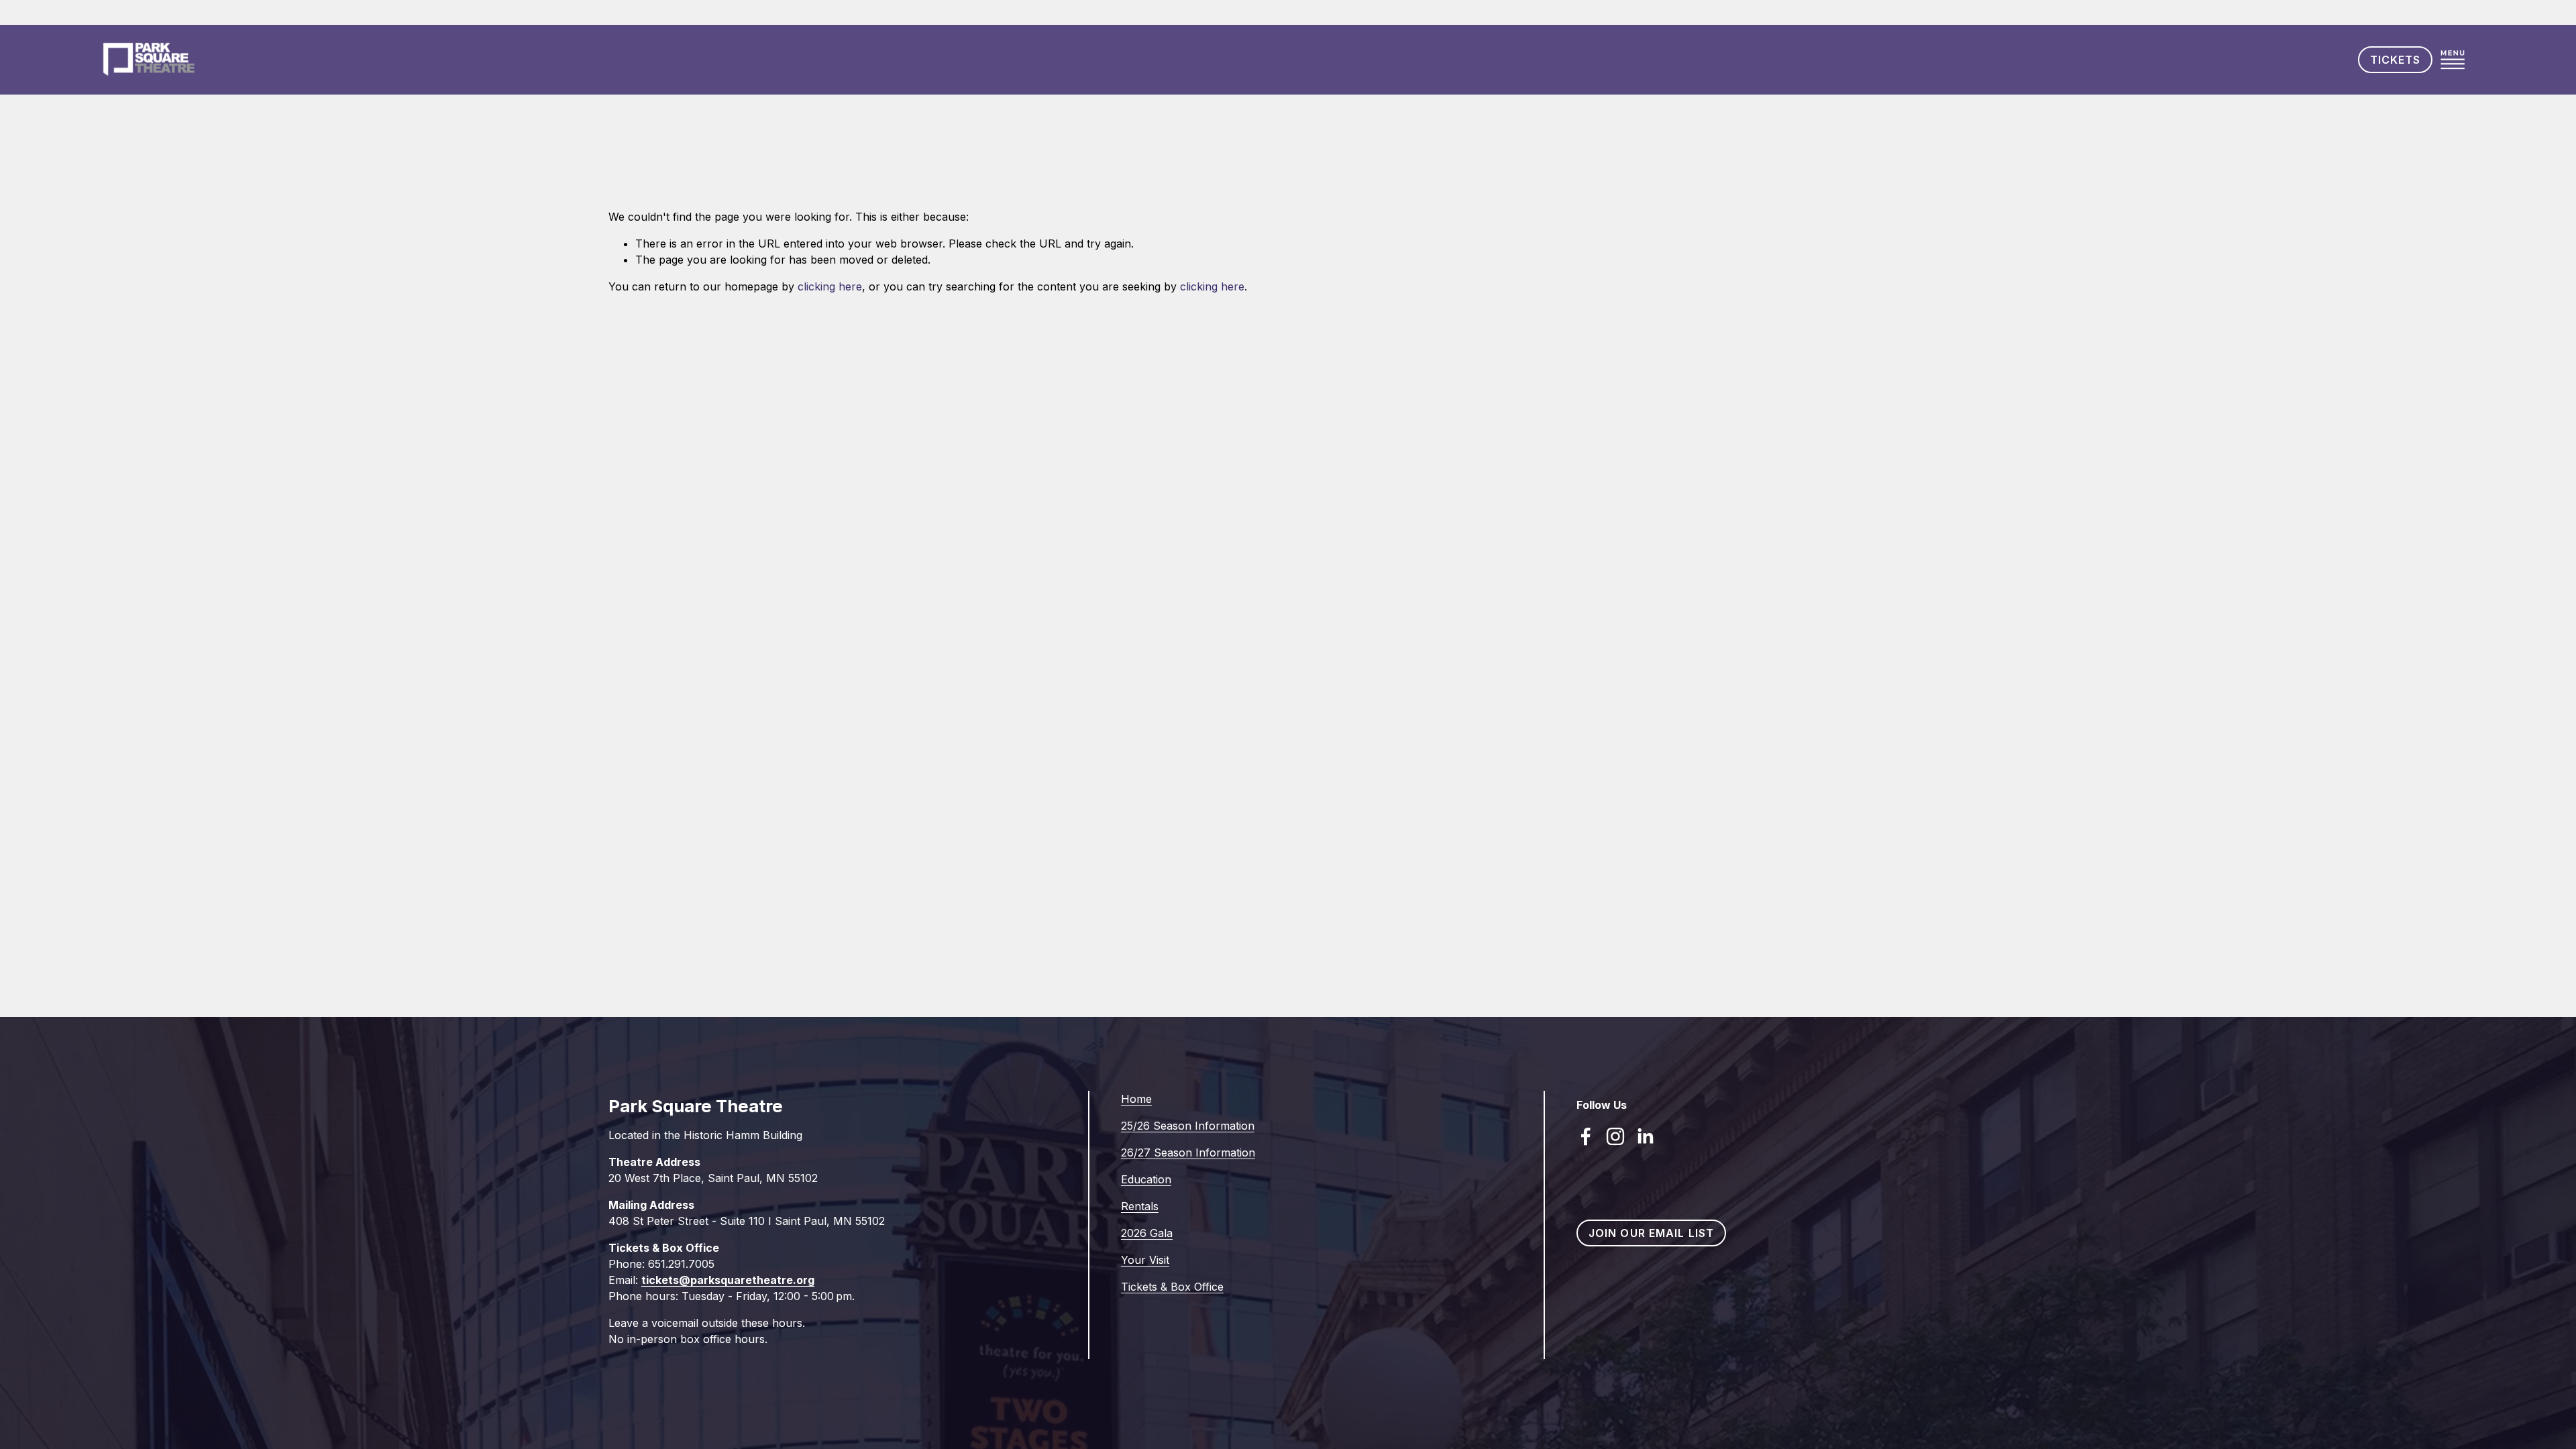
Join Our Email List (1651, 1233)
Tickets (2396, 60)
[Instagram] (1615, 1136)
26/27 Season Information (1188, 1152)
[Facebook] (1586, 1136)
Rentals (1140, 1206)
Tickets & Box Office (1172, 1287)
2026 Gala (1147, 1233)
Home (1136, 1099)
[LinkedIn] (1645, 1136)
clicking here (830, 286)
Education (1146, 1179)
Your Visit (1145, 1260)
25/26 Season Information (1188, 1126)
